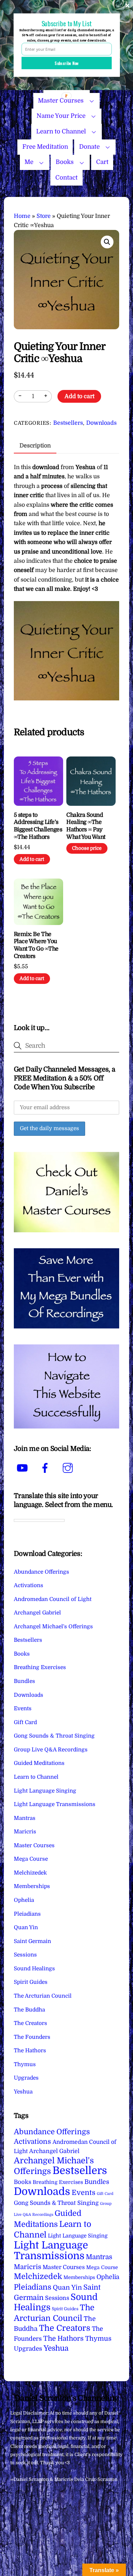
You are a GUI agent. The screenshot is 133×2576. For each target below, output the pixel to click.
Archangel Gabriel (37, 1613)
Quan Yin (26, 1927)
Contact (66, 178)
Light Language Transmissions (55, 1804)
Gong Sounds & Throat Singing (54, 1736)
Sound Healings (34, 1969)
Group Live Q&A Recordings (51, 1750)
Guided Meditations (39, 1763)
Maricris (25, 1832)
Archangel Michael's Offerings (53, 1626)
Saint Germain (32, 1941)
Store (44, 216)
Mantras (25, 1818)
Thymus (25, 2064)
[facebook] (46, 1468)
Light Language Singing (45, 1791)
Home (22, 216)
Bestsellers (68, 423)
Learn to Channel (61, 131)
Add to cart (79, 396)
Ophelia (24, 1900)
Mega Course (31, 1859)
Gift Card (25, 1722)
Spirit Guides (31, 1982)
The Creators (31, 2023)
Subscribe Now (67, 63)
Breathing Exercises (40, 1667)
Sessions (25, 1955)
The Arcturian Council (43, 1996)
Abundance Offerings (41, 1572)
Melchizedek (30, 1873)
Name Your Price (61, 116)
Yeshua (23, 2092)
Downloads (101, 423)
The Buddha (29, 2010)
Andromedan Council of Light (53, 1599)
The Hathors (30, 2051)
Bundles (24, 1681)
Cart (102, 162)
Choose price (87, 848)
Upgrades (26, 2078)
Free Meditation (45, 147)
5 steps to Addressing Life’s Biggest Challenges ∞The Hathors (38, 826)
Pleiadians (27, 1914)
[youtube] (24, 1468)
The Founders (32, 2037)
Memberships (32, 1886)
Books (65, 162)
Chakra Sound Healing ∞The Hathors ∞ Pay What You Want (86, 826)
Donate (89, 147)
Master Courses (34, 1845)
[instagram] (69, 1468)
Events (23, 1708)
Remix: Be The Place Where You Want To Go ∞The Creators (36, 945)
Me (29, 162)
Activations (29, 1585)
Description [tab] (35, 446)
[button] (107, 242)
